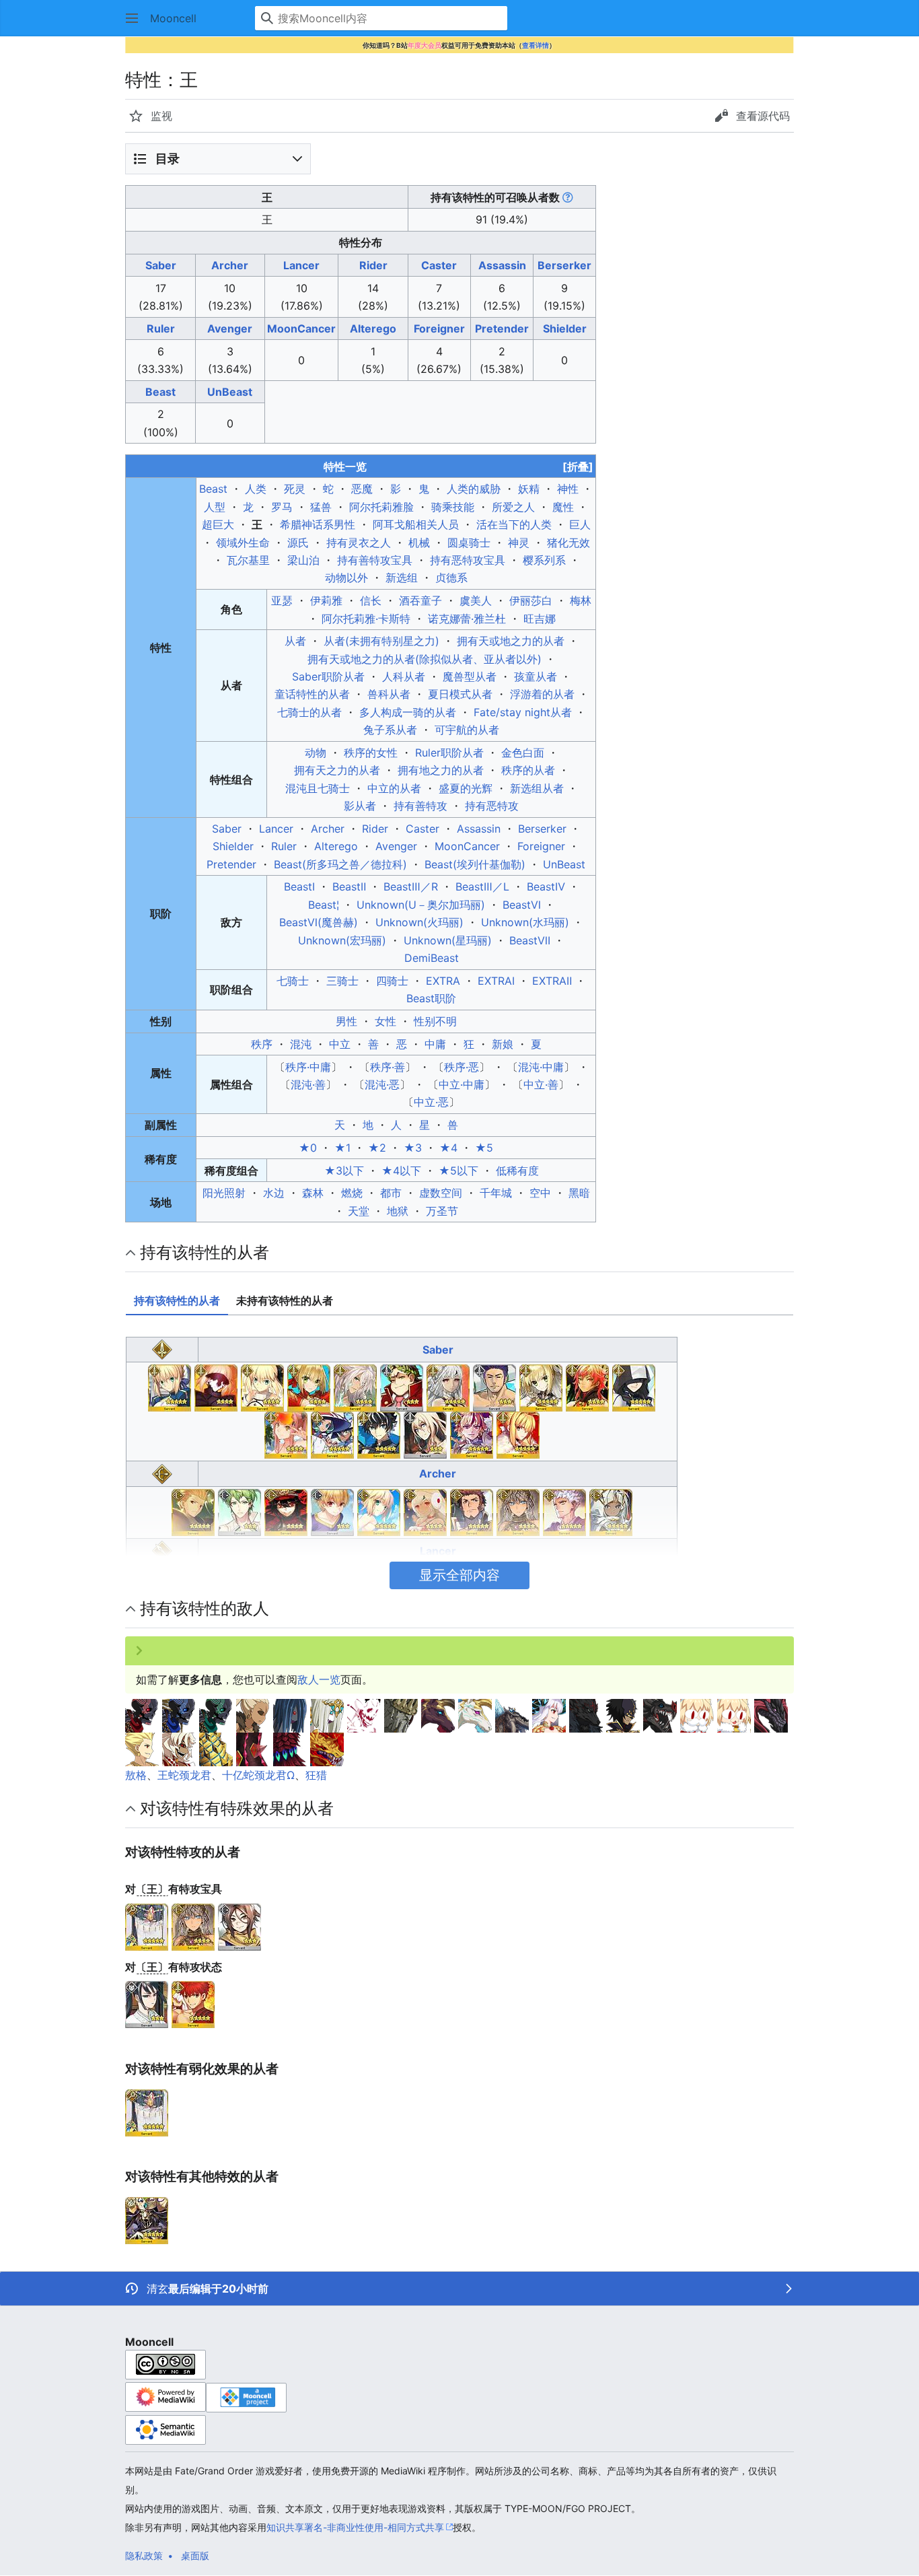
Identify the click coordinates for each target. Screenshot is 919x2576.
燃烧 (352, 1193)
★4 (448, 1148)
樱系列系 (544, 560)
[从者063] (240, 1511)
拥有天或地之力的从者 (511, 641)
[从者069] (286, 1511)
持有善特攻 (420, 806)
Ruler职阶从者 (449, 753)
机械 (419, 543)
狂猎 (316, 1775)
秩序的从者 (528, 770)
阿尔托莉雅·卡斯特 (366, 619)
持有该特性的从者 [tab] (177, 1300)
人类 (256, 489)
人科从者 (404, 676)
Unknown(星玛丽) (448, 940)
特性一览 (458, 466)
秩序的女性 (371, 753)
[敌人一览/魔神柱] (179, 1748)
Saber (161, 265)
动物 (316, 753)
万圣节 (442, 1211)
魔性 (563, 507)
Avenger (230, 328)
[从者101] (587, 1387)
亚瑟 (282, 600)
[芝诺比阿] (193, 1926)
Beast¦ (324, 905)
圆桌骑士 (469, 543)
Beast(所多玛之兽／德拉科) (340, 864)
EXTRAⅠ (496, 981)
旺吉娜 (540, 619)
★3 (413, 1148)
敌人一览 (319, 1679)
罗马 (282, 507)
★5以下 (458, 1171)
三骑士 (342, 981)
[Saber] (162, 1348)
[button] (132, 18)
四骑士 (392, 981)
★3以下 (344, 1171)
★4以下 (401, 1171)
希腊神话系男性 (318, 524)
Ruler (161, 328)
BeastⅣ (546, 886)
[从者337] (332, 1434)
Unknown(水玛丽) (525, 922)
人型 (215, 507)
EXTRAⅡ (552, 981)
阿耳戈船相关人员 (416, 524)
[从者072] (494, 1387)
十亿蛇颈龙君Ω (258, 1775)
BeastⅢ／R (411, 886)
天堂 (359, 1211)
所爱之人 (513, 507)
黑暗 (579, 1193)
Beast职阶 (431, 998)
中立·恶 (431, 1102)
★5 (484, 1148)
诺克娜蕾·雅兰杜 (467, 619)
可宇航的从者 (467, 730)
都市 (391, 1193)
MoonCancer (301, 328)
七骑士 (293, 981)
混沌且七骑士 (318, 788)
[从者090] (541, 1387)
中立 (340, 1044)
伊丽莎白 (531, 600)
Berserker (564, 265)
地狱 (398, 1211)
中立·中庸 (462, 1084)
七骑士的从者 (309, 712)
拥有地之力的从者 (441, 770)
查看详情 (536, 45)
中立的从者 (394, 788)
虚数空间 (441, 1193)
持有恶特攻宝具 (468, 560)
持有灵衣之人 (359, 543)
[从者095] (332, 1511)
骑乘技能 (453, 507)
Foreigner (439, 328)
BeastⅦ (530, 940)
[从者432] (472, 1434)
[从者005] (309, 1387)
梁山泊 (303, 560)
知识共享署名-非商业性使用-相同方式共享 (355, 2527)
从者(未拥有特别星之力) (381, 641)
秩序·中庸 (308, 1067)
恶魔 (362, 489)
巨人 (580, 524)
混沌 (301, 1044)
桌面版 (195, 2555)
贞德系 (451, 578)
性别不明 (435, 1021)
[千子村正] (193, 2004)
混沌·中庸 (541, 1067)
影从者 (360, 806)
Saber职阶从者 (328, 676)
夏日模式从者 (460, 694)
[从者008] (448, 1387)
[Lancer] (162, 1550)
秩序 (262, 1044)
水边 (274, 1193)
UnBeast (230, 392)
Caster (439, 265)
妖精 (529, 489)
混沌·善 (308, 1084)
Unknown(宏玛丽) (342, 940)
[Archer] (162, 1473)
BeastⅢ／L (482, 886)
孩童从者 (536, 676)
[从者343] (379, 1434)
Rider (373, 265)
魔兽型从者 (470, 676)
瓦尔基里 (248, 560)
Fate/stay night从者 (523, 712)
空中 (540, 1193)
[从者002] (170, 1387)
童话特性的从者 (312, 694)
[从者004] (262, 1387)
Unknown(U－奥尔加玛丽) (421, 905)
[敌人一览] (142, 1714)
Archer (230, 265)
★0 (308, 1148)
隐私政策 (144, 2555)
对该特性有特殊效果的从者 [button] (237, 1808)
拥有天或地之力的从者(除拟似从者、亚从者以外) (425, 659)
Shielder (565, 328)
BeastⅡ (349, 886)
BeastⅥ (522, 905)
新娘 (503, 1044)
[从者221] (286, 1434)
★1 (342, 1148)
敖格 (136, 1775)
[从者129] (379, 1511)
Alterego (373, 328)
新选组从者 (537, 788)
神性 (568, 489)
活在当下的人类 (514, 524)
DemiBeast (432, 958)
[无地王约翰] (147, 2219)
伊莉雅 (326, 600)
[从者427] (611, 1511)
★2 (377, 1148)
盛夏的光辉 (466, 788)
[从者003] (216, 1387)
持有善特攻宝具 (375, 560)
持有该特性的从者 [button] (205, 1252)
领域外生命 (243, 543)
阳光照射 (224, 1193)
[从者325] (518, 1511)
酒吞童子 (420, 600)
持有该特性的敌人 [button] (205, 1608)
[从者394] (564, 1511)
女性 (385, 1021)
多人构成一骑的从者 (408, 712)
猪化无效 (568, 543)
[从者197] (425, 1511)
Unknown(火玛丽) (419, 922)
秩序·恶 (462, 1067)
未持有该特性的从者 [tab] (285, 1300)
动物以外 (346, 578)
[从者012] (193, 1511)
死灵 (295, 489)
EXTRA (443, 981)
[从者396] (425, 1434)
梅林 (581, 600)
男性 (346, 1021)
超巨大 (218, 524)
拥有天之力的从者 (337, 770)
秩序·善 (388, 1067)
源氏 (298, 543)
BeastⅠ (299, 886)
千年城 (496, 1193)
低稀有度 (517, 1171)
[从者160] (634, 1387)
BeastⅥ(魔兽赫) (319, 922)
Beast (160, 392)
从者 (295, 641)
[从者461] (518, 1434)
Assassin (502, 265)
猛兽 (321, 507)
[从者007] (402, 1387)
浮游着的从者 (542, 694)
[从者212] (472, 1511)
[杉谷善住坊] (240, 1926)
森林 (313, 1193)
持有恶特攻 (492, 806)
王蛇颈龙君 (184, 1775)
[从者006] (355, 1387)
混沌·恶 (382, 1084)
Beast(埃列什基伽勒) (475, 864)
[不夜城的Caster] (147, 1926)
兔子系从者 (390, 730)
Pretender (502, 328)
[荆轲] (147, 2004)
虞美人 (476, 600)
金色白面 (523, 753)
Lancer (301, 265)
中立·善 (541, 1084)
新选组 (402, 578)
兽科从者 (389, 694)
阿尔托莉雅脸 (381, 507)
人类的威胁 (474, 489)
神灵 (519, 543)
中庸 (435, 1044)
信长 (371, 600)
